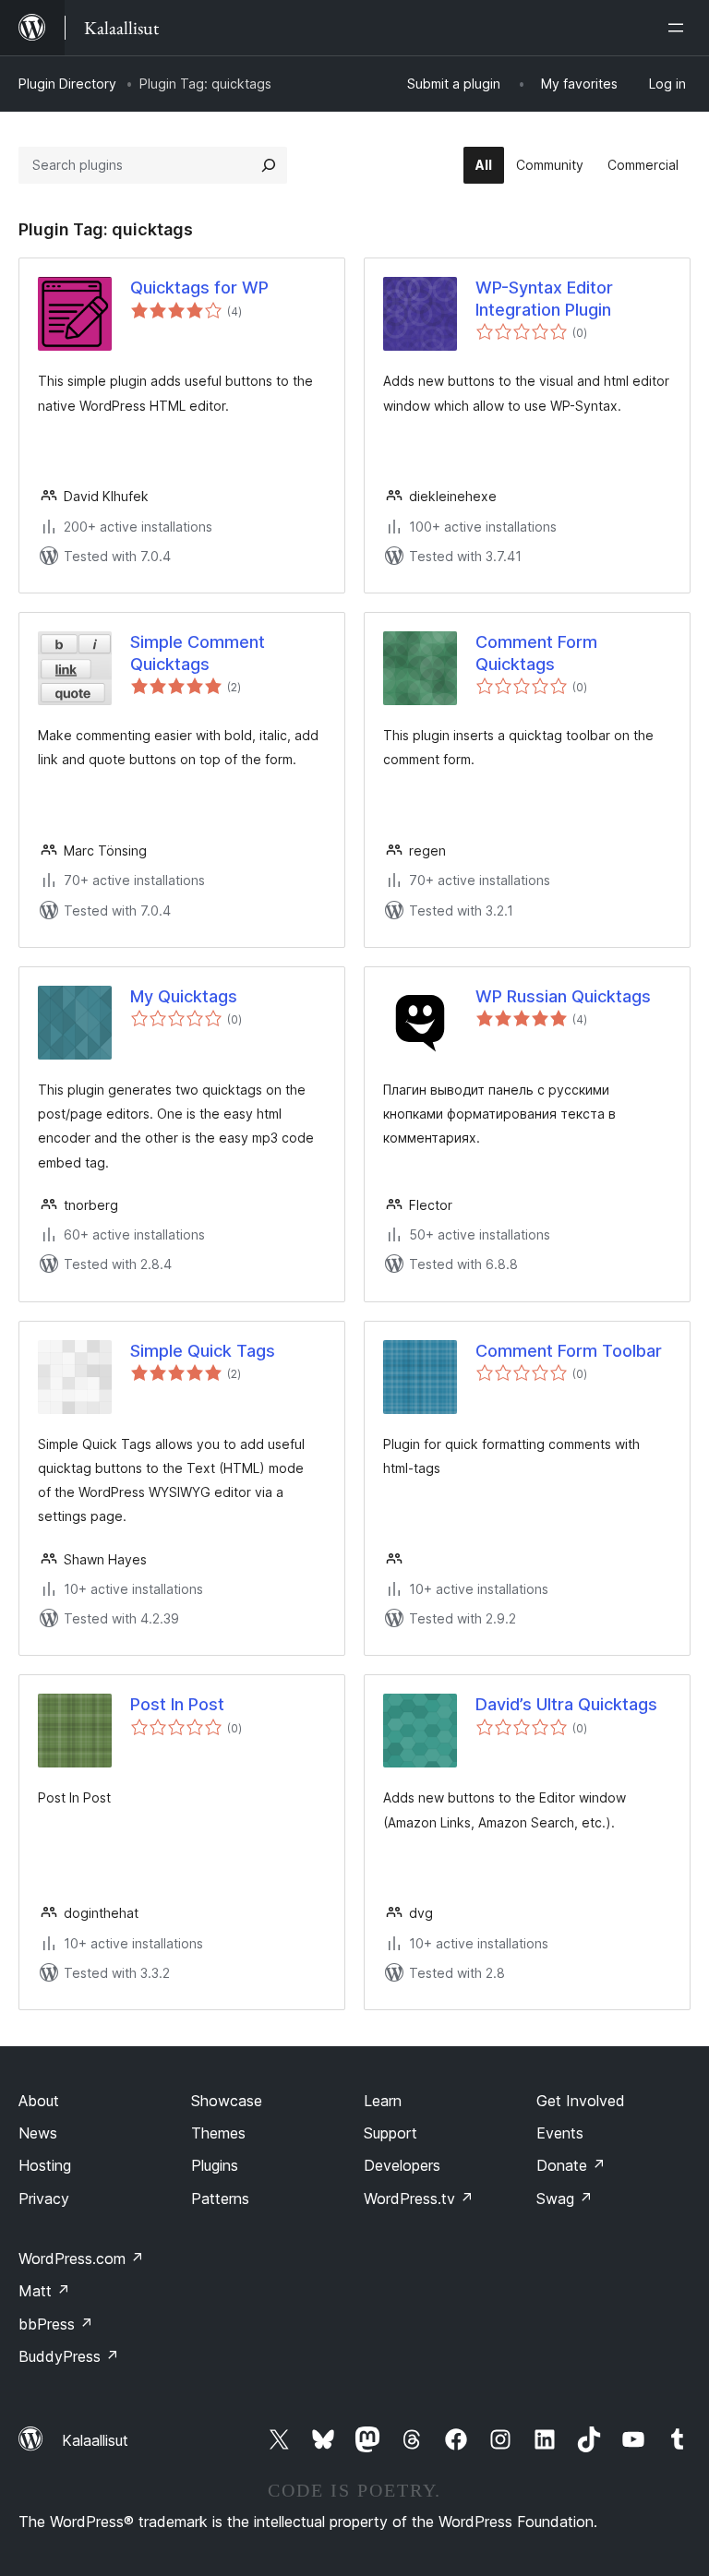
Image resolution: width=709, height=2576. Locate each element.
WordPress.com (81, 2258)
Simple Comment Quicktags (198, 653)
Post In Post (177, 1704)
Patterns (220, 2199)
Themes (218, 2133)
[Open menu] (679, 28)
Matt (44, 2291)
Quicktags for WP (199, 288)
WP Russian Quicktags (563, 996)
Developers (402, 2165)
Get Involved (581, 2101)
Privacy (44, 2199)
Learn (383, 2101)
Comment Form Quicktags (536, 653)
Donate (571, 2165)
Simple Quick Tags (203, 1351)
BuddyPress (69, 2356)
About (39, 2101)
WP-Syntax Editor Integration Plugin (544, 298)
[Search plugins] (269, 165)
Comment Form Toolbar (569, 1351)
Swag (565, 2199)
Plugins (215, 2165)
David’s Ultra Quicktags (566, 1704)
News (38, 2133)
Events (560, 2133)
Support (391, 2133)
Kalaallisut (95, 2440)
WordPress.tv (419, 2199)
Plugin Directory (67, 84)
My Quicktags (184, 996)
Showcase (227, 2101)
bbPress (56, 2324)
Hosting (45, 2165)
